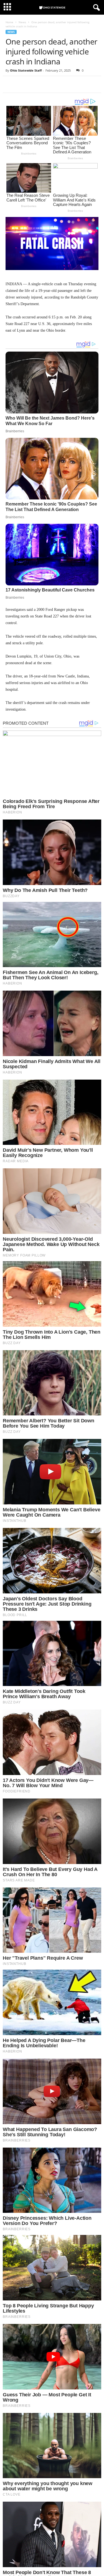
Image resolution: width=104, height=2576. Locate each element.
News (22, 22)
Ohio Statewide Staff (26, 70)
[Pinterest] (37, 84)
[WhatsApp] (49, 84)
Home (9, 22)
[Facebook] (11, 84)
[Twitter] (24, 84)
